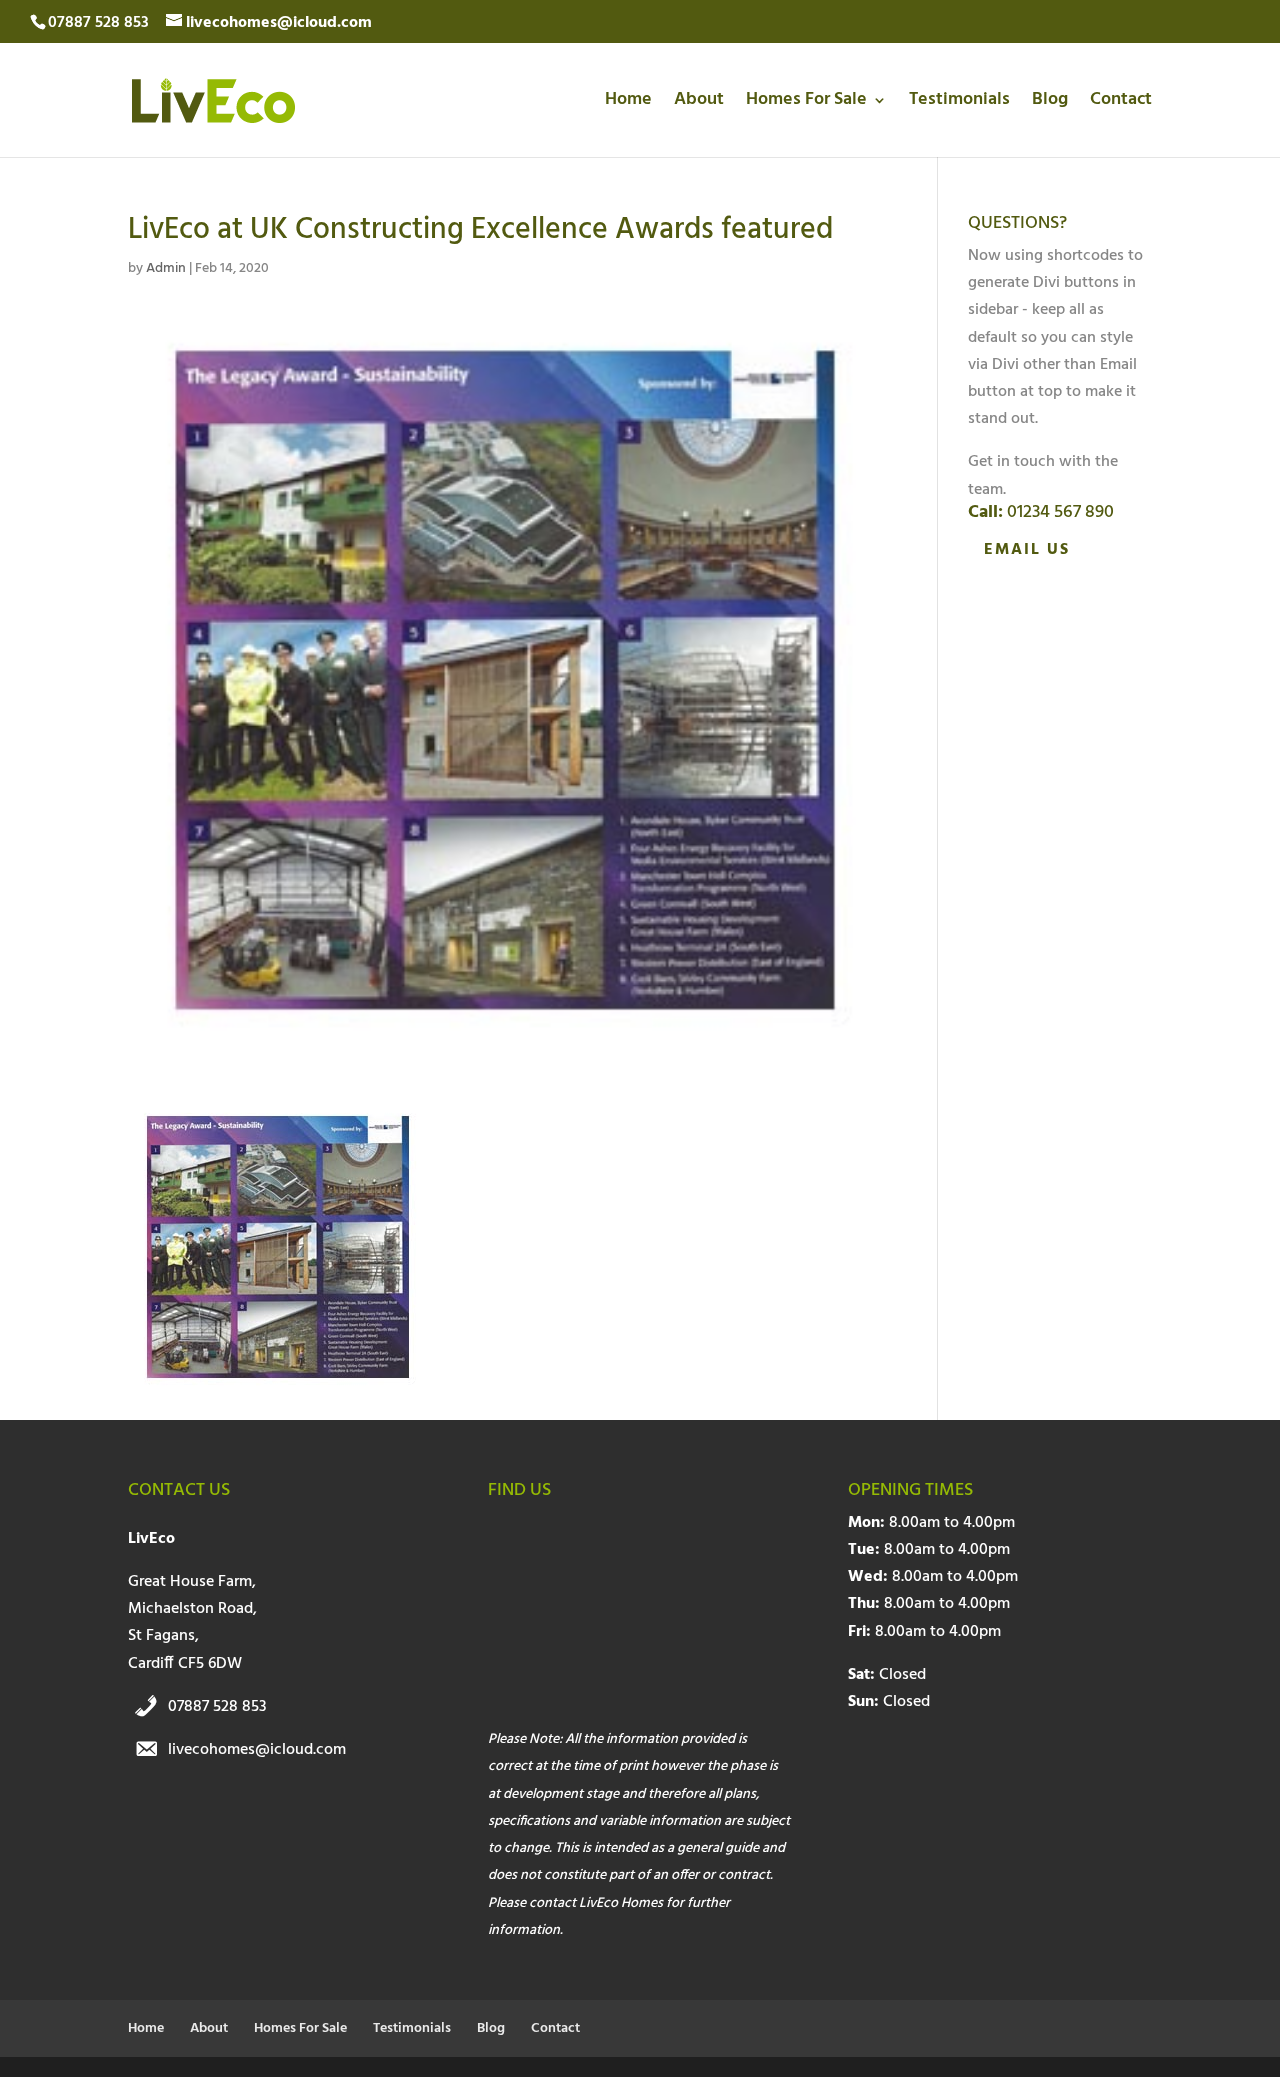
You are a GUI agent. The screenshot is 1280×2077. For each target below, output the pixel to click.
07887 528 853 (217, 1707)
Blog (1050, 103)
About (699, 103)
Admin (166, 268)
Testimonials (959, 103)
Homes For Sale (806, 103)
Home (628, 103)
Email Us (1027, 550)
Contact (1121, 103)
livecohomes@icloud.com (257, 1750)
